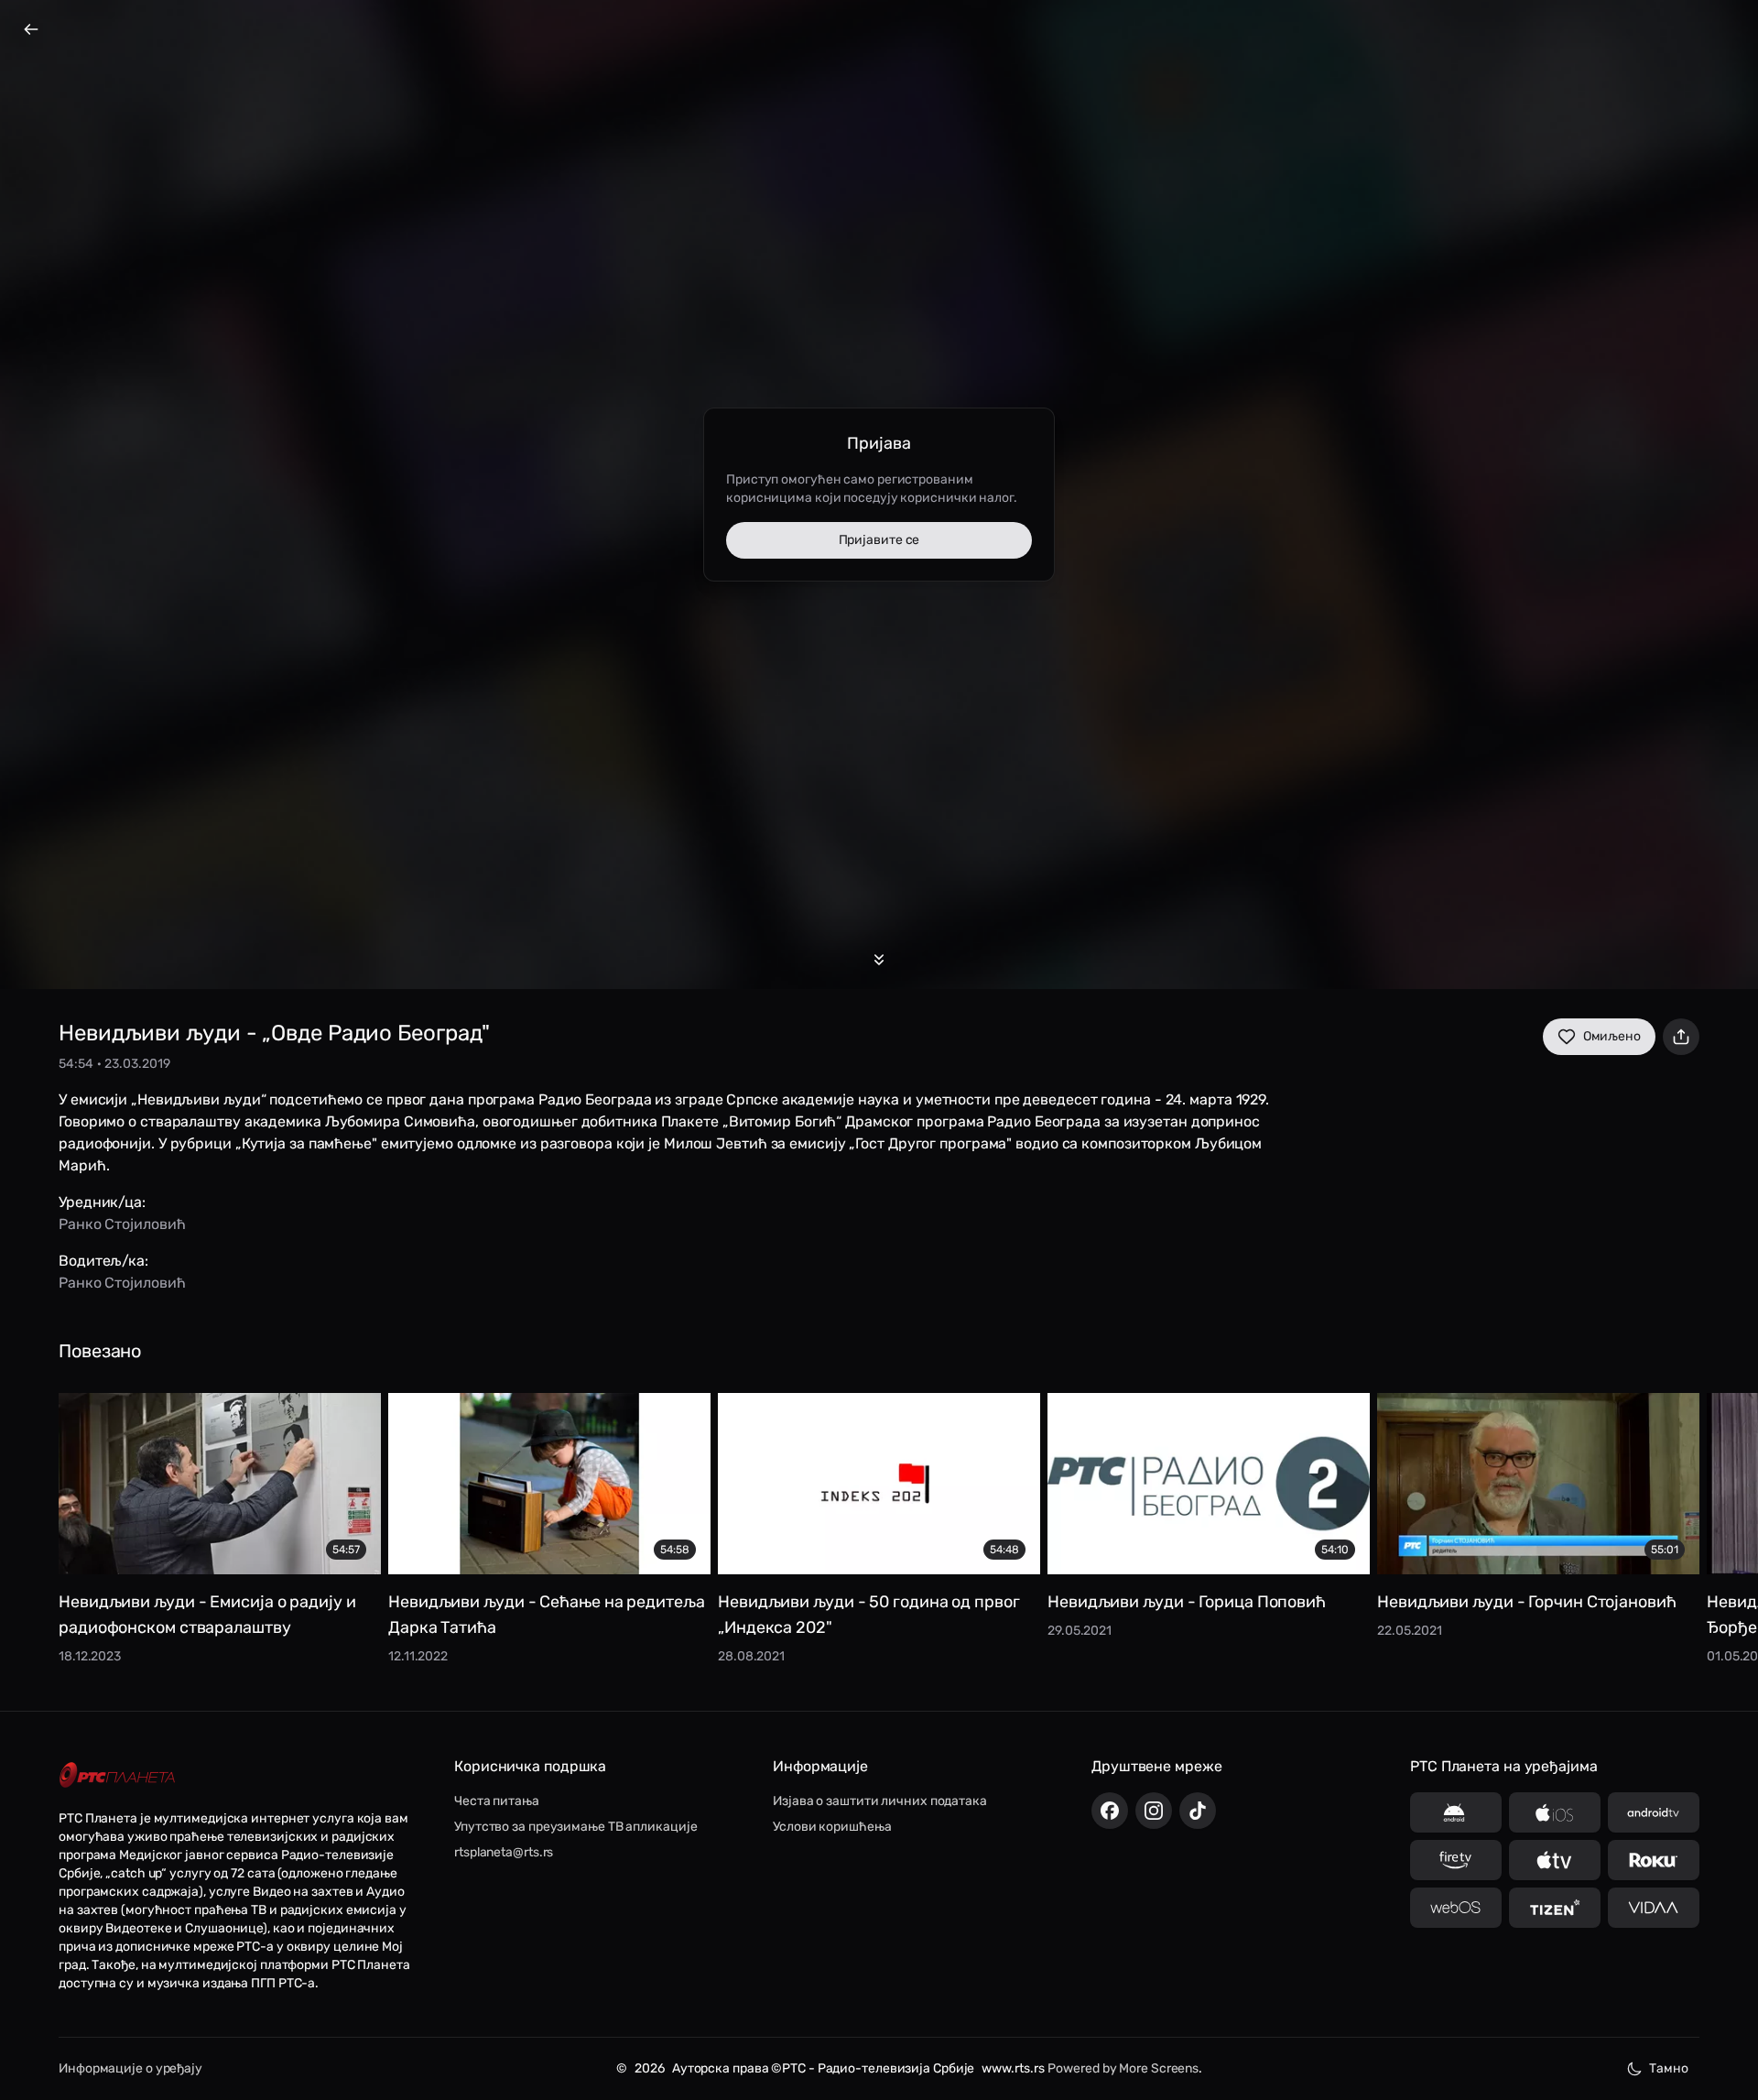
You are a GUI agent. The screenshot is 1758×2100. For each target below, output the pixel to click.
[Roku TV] (1654, 1860)
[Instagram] (1154, 1811)
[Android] (1456, 1812)
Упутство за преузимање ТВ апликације (575, 1827)
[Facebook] (1110, 1811)
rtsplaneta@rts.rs (504, 1852)
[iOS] (1555, 1812)
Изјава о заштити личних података (880, 1801)
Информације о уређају (130, 2068)
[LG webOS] (1456, 1908)
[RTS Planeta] (117, 1775)
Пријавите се (879, 540)
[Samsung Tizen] (1555, 1908)
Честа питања (497, 1801)
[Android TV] (1654, 1812)
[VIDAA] (1654, 1908)
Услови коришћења (832, 1827)
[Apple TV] (1555, 1860)
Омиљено (1612, 1036)
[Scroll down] (879, 960)
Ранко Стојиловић (122, 1224)
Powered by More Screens (1123, 2068)
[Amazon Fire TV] (1456, 1860)
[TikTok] (1198, 1811)
